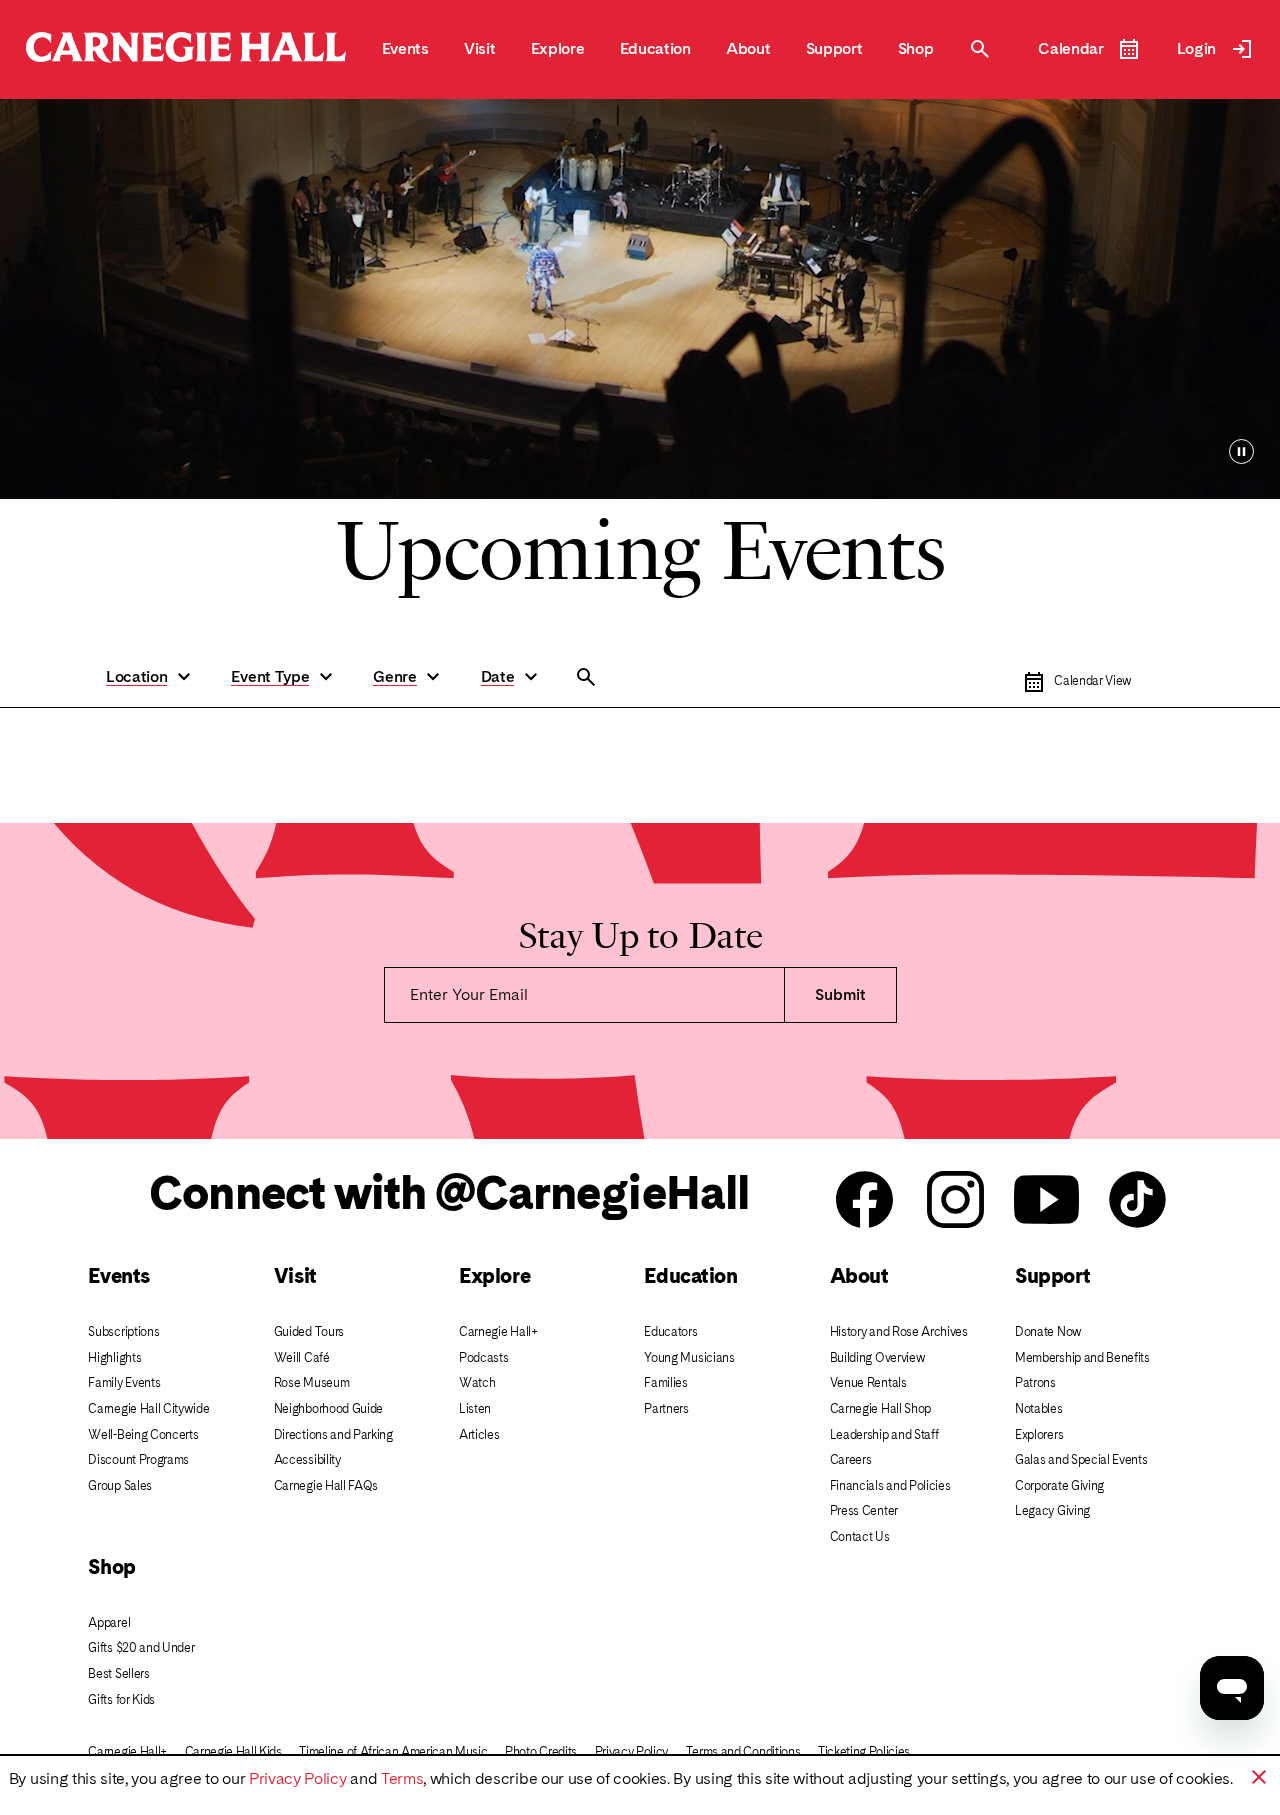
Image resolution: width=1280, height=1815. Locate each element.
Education (690, 1275)
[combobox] (676, 677)
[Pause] (1241, 451)
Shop (111, 1566)
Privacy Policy (298, 1778)
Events (119, 1275)
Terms (402, 1778)
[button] (151, 677)
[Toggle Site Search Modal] (980, 49)
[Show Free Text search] (586, 677)
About (859, 1275)
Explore (494, 1275)
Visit (295, 1275)
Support (1052, 1275)
